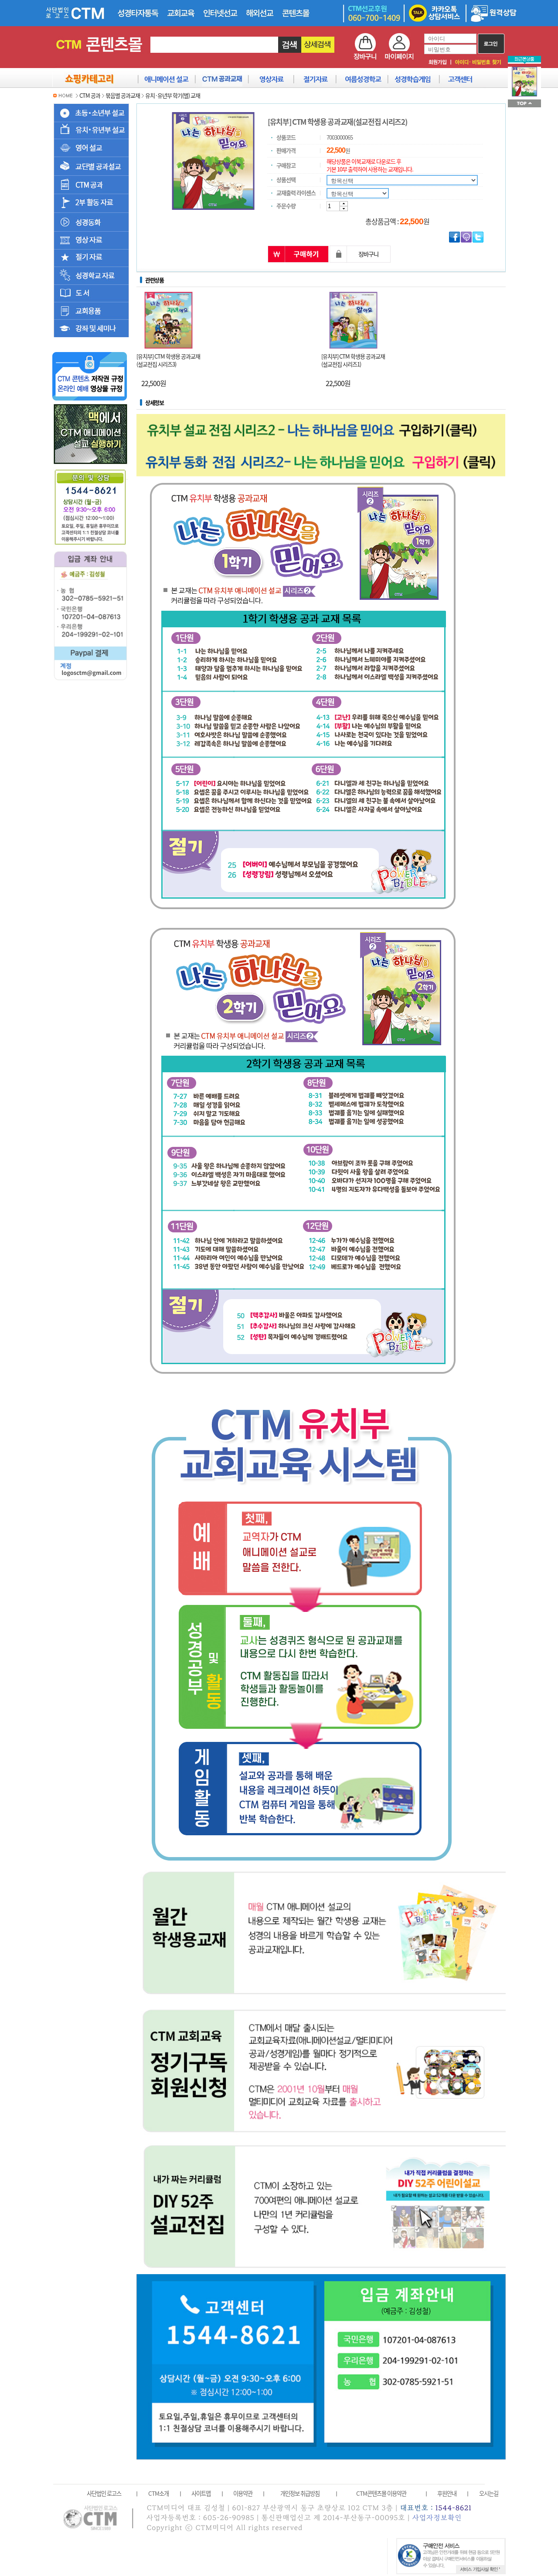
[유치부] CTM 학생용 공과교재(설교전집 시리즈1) (353, 360)
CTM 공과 (90, 95)
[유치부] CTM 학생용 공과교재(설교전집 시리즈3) (168, 360)
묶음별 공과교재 (123, 95)
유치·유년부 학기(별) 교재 (173, 95)
